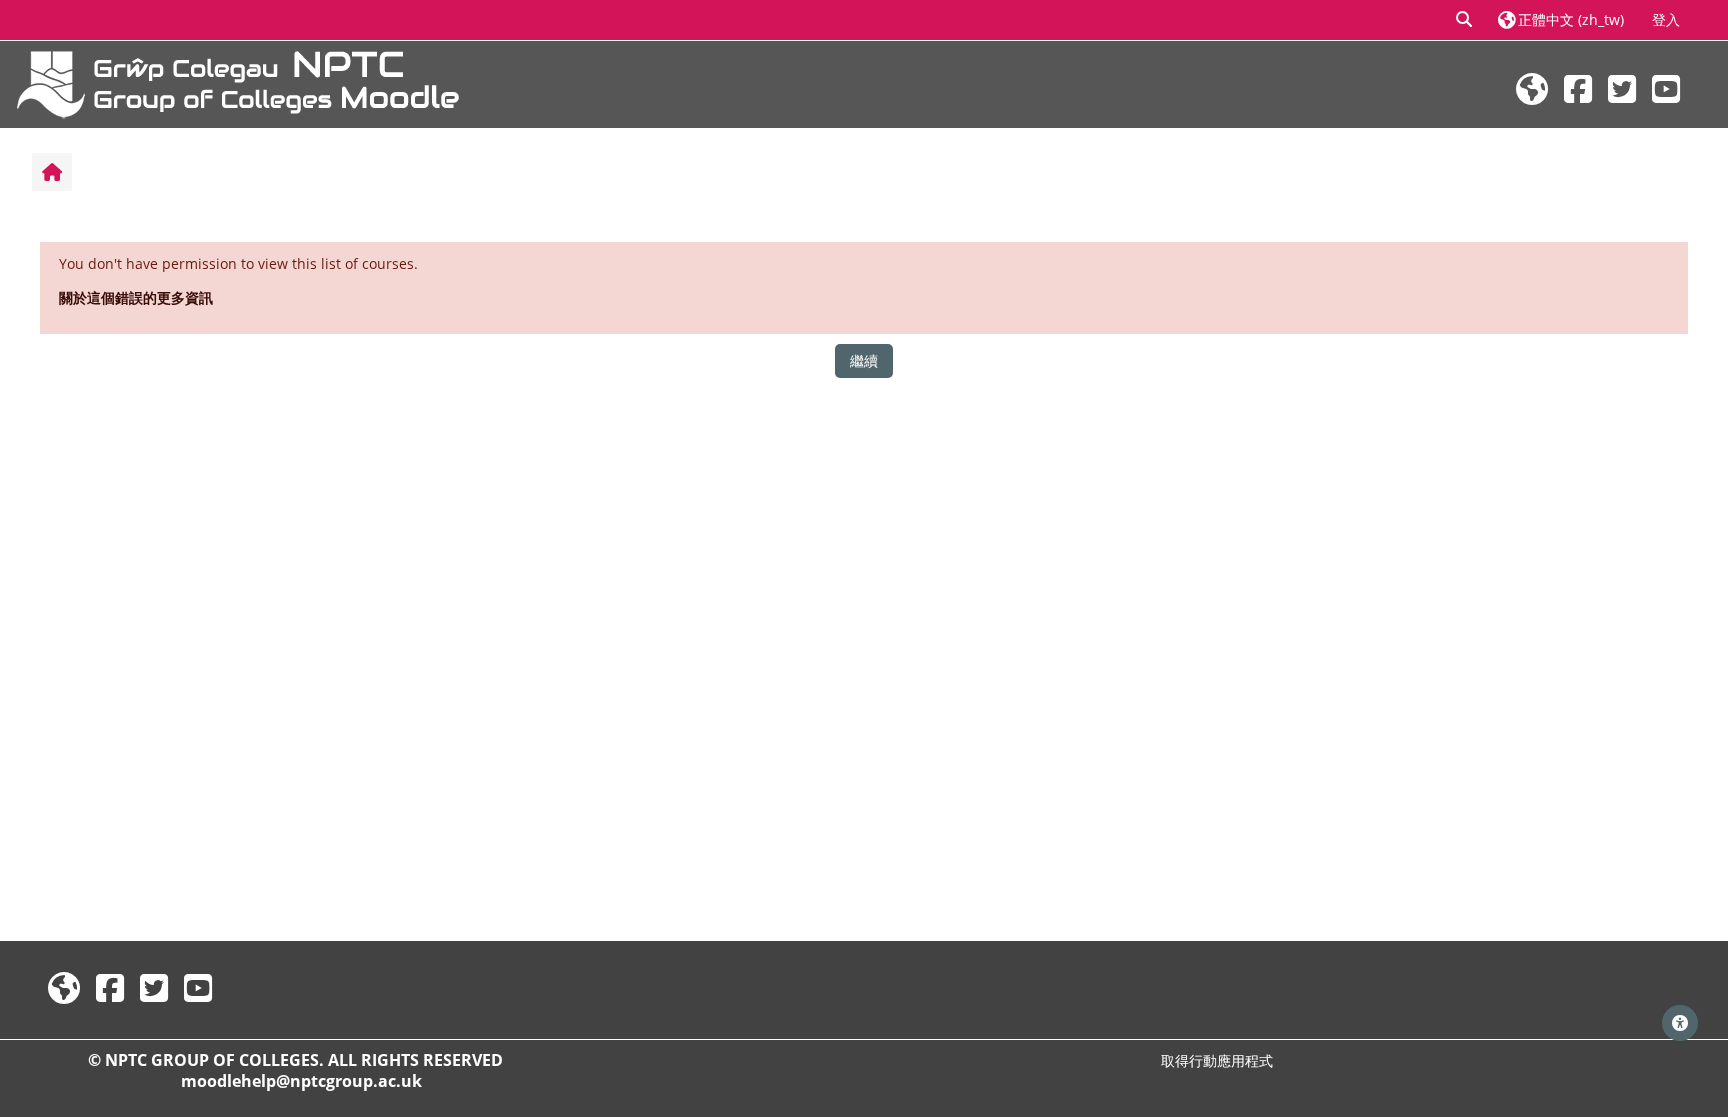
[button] (1465, 20)
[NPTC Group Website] (1532, 88)
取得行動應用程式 (1217, 1060)
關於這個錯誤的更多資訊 (136, 297)
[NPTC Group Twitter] (1622, 88)
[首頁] (238, 82)
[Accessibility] (1680, 1023)
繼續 (864, 360)
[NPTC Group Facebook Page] (1578, 88)
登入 (1666, 19)
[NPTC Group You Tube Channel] (1666, 88)
